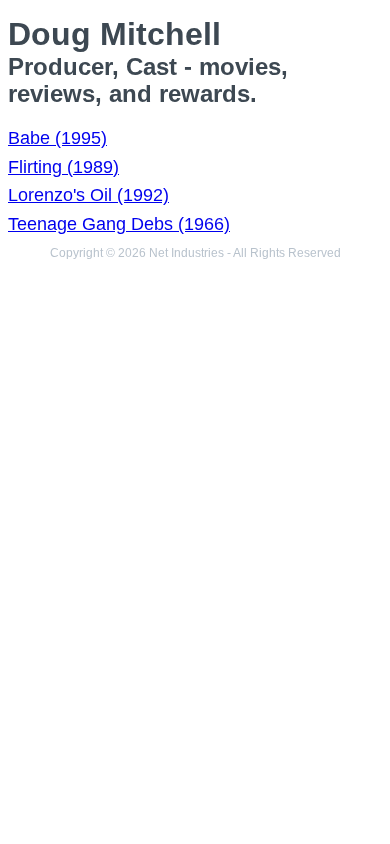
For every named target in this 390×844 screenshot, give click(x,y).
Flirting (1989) (63, 167)
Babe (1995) (57, 138)
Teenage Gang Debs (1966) (119, 224)
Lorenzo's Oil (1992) (88, 195)
